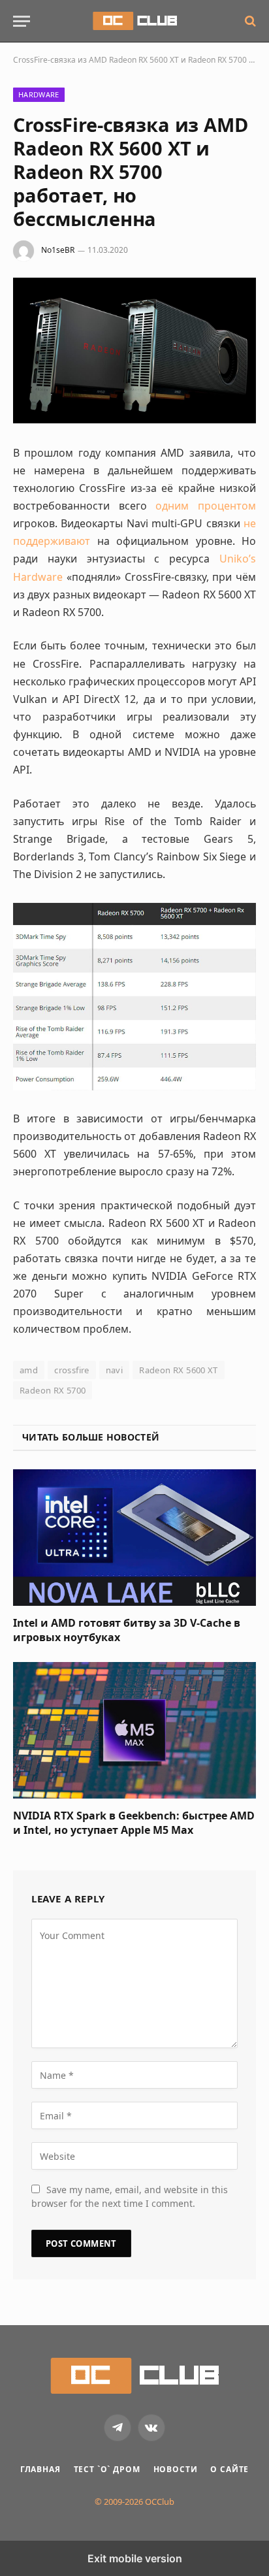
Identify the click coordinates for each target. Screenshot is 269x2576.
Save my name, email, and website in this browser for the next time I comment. (130, 2196)
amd (29, 1370)
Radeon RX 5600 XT (179, 1370)
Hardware (39, 94)
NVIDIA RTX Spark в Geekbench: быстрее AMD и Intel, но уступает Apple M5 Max (134, 1823)
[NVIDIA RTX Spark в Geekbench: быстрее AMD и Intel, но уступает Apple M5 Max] (134, 1730)
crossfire (72, 1370)
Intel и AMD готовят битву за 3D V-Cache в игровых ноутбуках (127, 1630)
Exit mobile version (135, 2558)
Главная (40, 2469)
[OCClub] (135, 21)
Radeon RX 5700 (53, 1390)
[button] (22, 21)
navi (115, 1370)
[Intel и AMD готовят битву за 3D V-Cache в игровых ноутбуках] (134, 1538)
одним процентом (206, 506)
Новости (176, 2469)
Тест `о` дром (107, 2469)
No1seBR (58, 250)
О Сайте (229, 2469)
